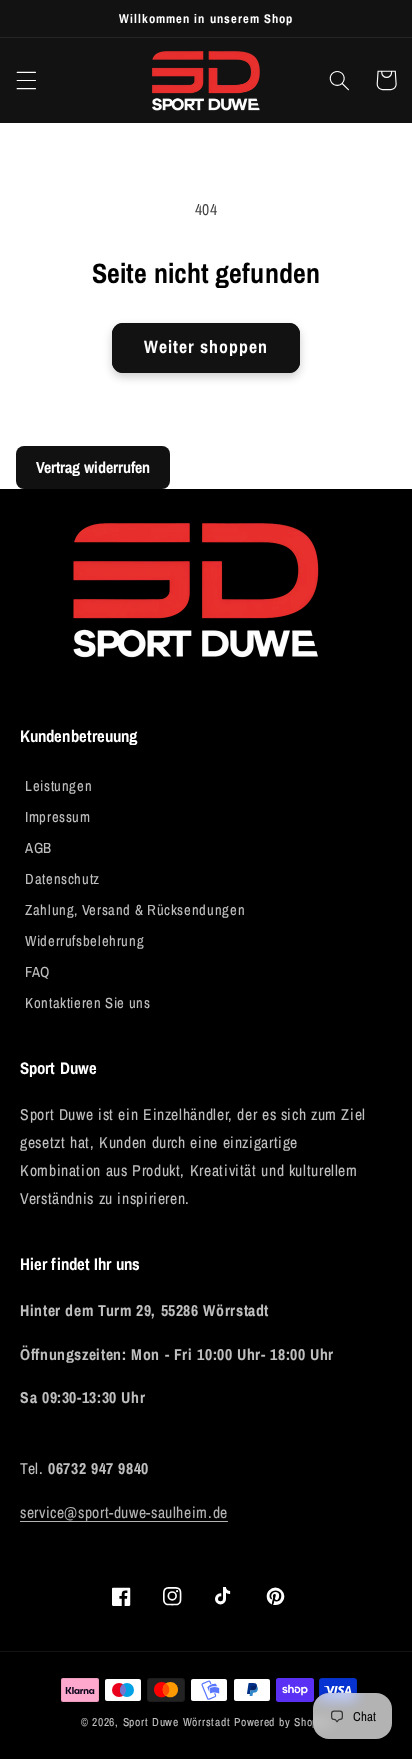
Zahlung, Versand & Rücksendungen (135, 910)
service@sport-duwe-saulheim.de (124, 1512)
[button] (26, 80)
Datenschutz (62, 879)
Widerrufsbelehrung (84, 941)
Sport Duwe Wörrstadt (178, 1722)
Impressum (58, 817)
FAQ (37, 972)
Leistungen (58, 786)
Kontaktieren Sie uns (88, 1003)
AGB (38, 848)
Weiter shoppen (206, 347)
